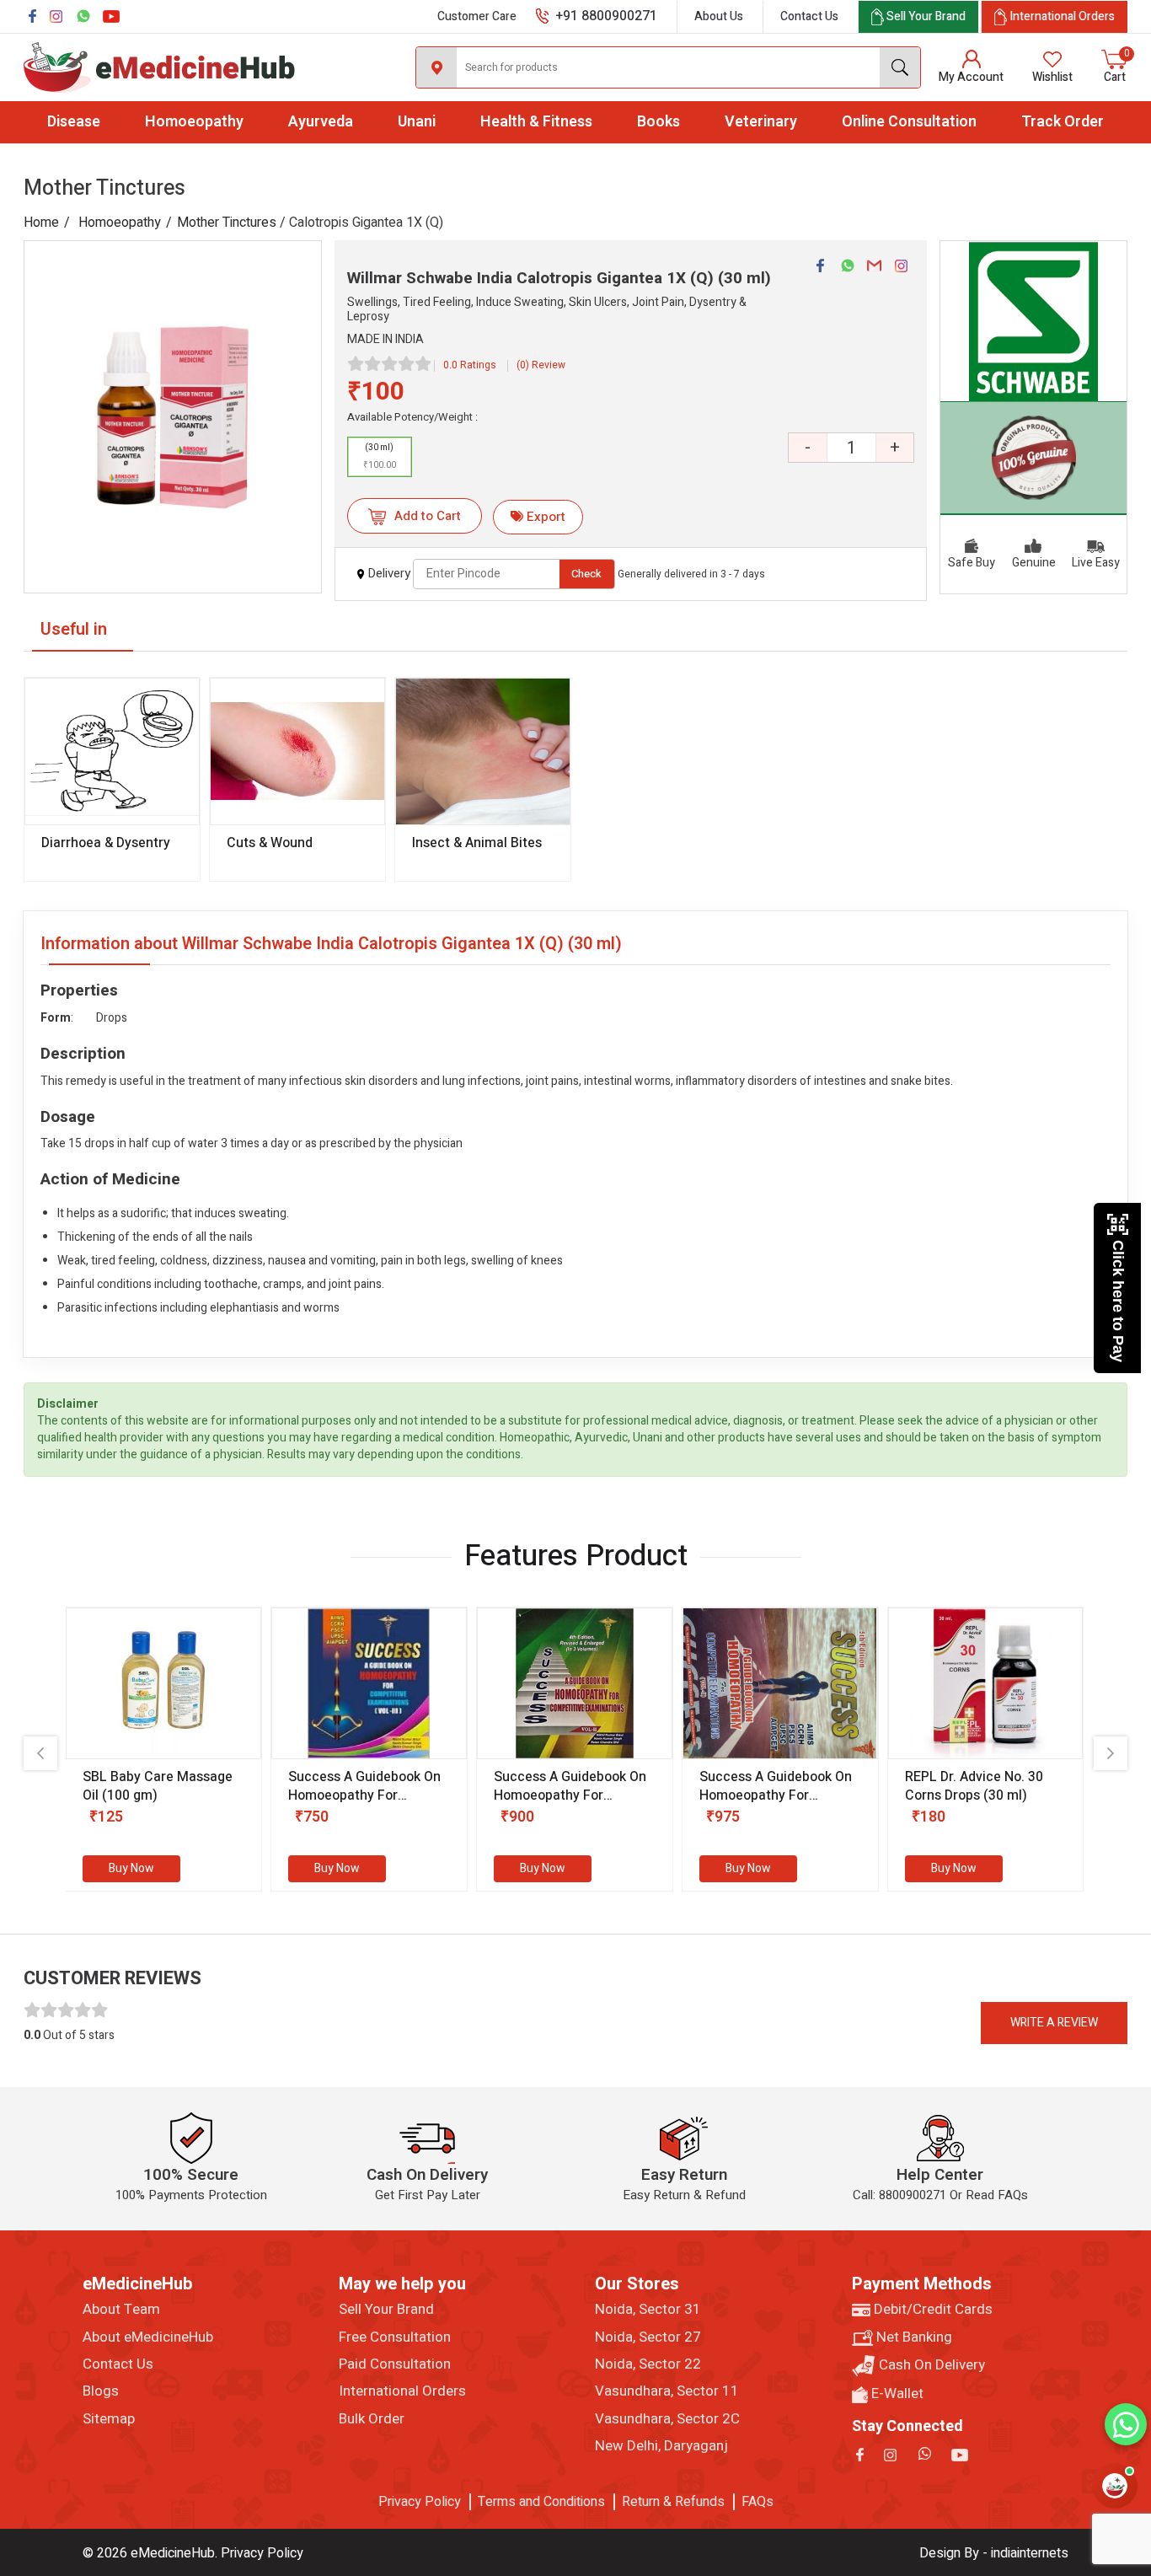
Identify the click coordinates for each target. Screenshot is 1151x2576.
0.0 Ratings (470, 365)
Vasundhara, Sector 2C (667, 2419)
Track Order (1063, 122)
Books (658, 122)
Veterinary (761, 122)
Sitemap (109, 2419)
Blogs (101, 2391)
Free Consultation (395, 2337)
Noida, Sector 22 (648, 2364)
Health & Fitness (536, 122)
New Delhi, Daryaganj (661, 2446)
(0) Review (541, 365)
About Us (719, 16)
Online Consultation (909, 122)
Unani (417, 122)
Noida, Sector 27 (648, 2337)
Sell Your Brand (386, 2310)
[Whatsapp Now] (1126, 2424)
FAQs (758, 2502)
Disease (74, 122)
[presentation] (40, 1753)
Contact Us (809, 16)
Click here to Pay (1118, 1301)
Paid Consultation (395, 2364)
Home (41, 223)
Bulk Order (372, 2419)
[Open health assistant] (1115, 2486)
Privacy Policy (420, 2502)
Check (586, 574)
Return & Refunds (673, 2502)
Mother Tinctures (227, 223)
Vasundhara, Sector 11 (667, 2391)
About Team (121, 2310)
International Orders (402, 2391)
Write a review (1054, 2023)
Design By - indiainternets (994, 2553)
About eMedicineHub (148, 2337)
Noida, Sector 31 (648, 2310)
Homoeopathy (194, 122)
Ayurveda (321, 122)
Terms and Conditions (541, 2502)
